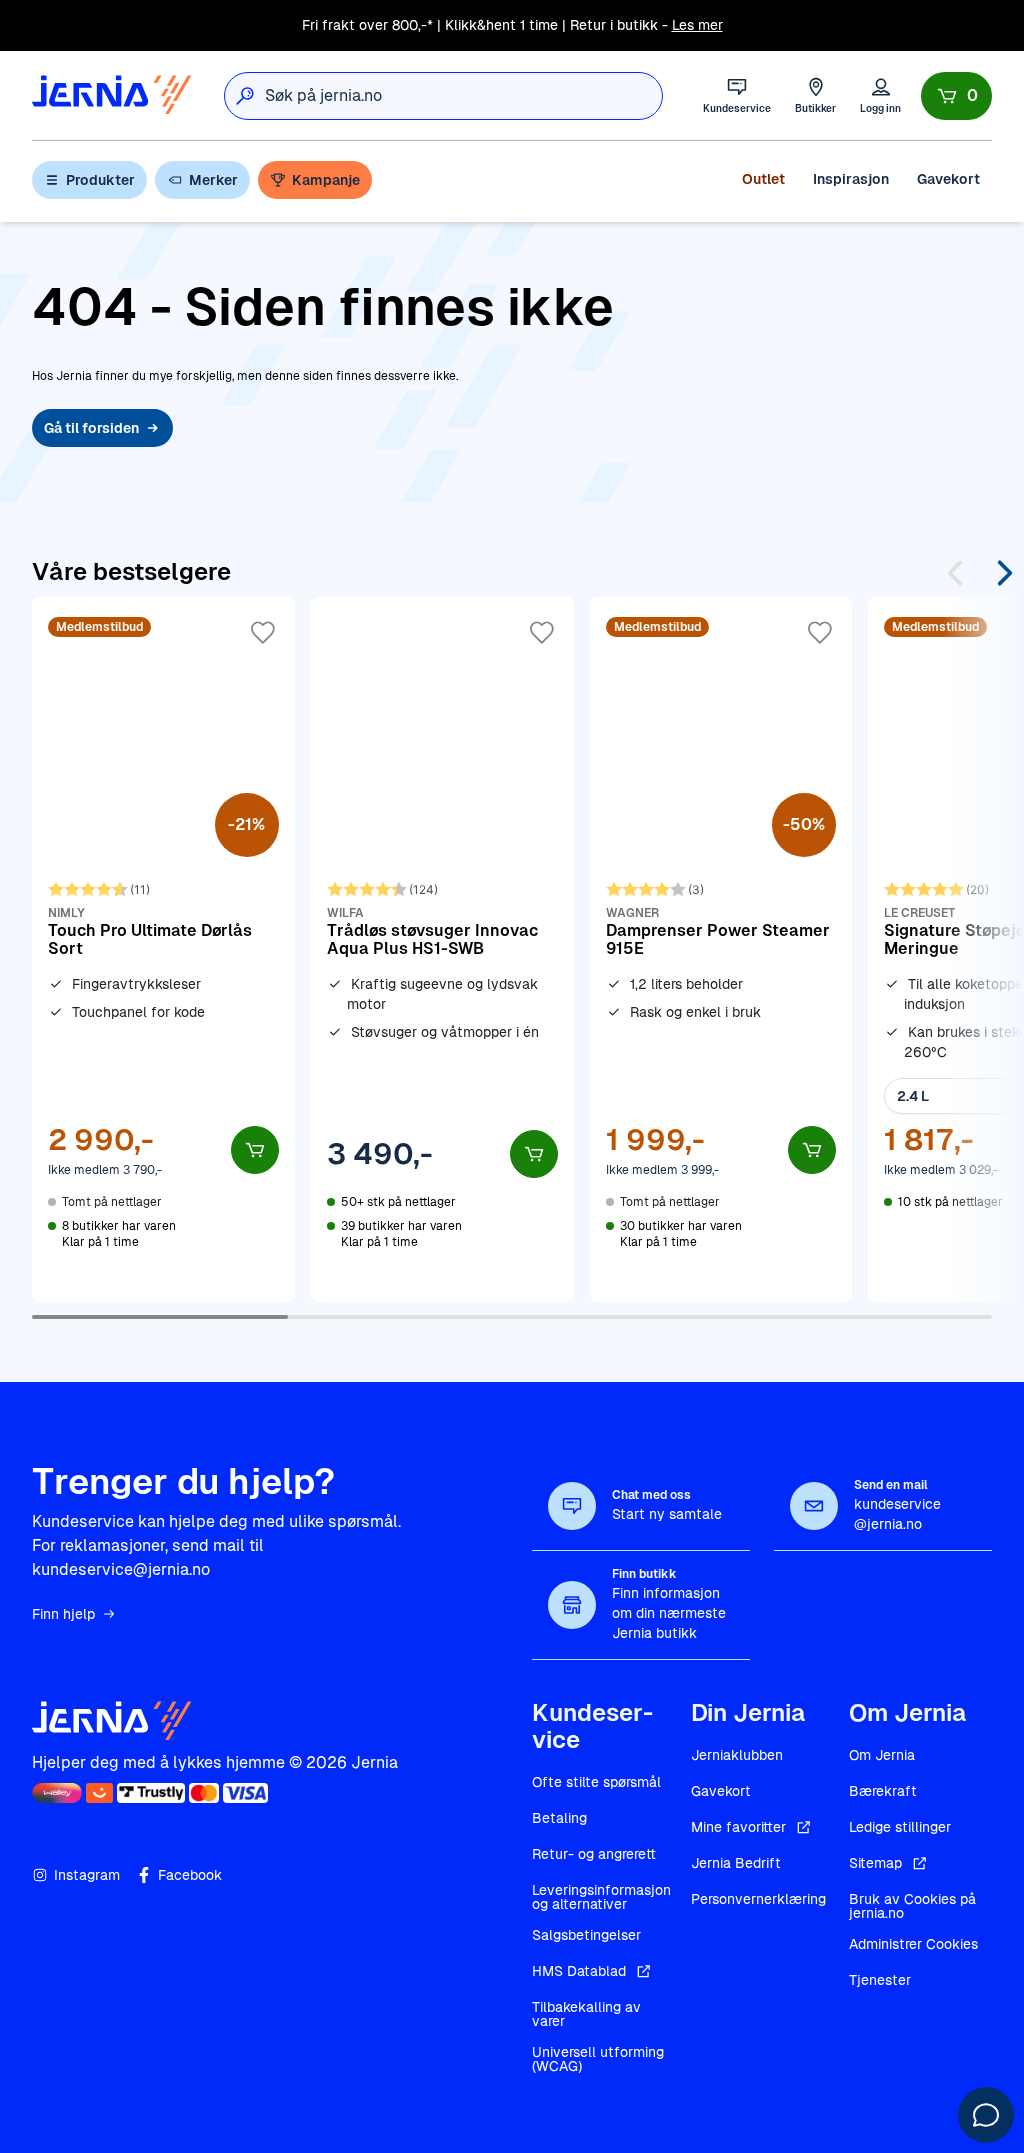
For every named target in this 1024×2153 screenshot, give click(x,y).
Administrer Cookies (913, 1944)
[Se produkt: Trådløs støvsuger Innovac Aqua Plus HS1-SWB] (442, 949)
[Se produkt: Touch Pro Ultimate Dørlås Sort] (163, 949)
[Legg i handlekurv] (255, 1150)
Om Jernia (882, 1755)
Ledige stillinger (900, 1827)
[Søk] (245, 96)
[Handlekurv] (956, 96)
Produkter (100, 180)
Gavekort (948, 179)
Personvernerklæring (758, 1899)
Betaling (559, 1818)
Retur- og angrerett (594, 1854)
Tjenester (880, 1980)
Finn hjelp (63, 1614)
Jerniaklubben (737, 1755)
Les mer (697, 25)
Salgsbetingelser (586, 1935)
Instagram (87, 1875)
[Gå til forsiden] (112, 95)
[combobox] (463, 96)
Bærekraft (883, 1791)
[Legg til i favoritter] (263, 633)
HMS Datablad (579, 1971)
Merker (213, 180)
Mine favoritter (738, 1827)
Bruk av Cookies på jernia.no (912, 1906)
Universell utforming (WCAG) (598, 2059)
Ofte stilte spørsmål (596, 1782)
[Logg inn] (880, 95)
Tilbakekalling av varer (586, 2014)
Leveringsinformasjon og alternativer (601, 1897)
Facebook (190, 1875)
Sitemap (875, 1863)
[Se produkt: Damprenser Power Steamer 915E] (721, 949)
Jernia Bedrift (736, 1863)
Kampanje (326, 180)
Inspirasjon (851, 179)
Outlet (763, 179)
